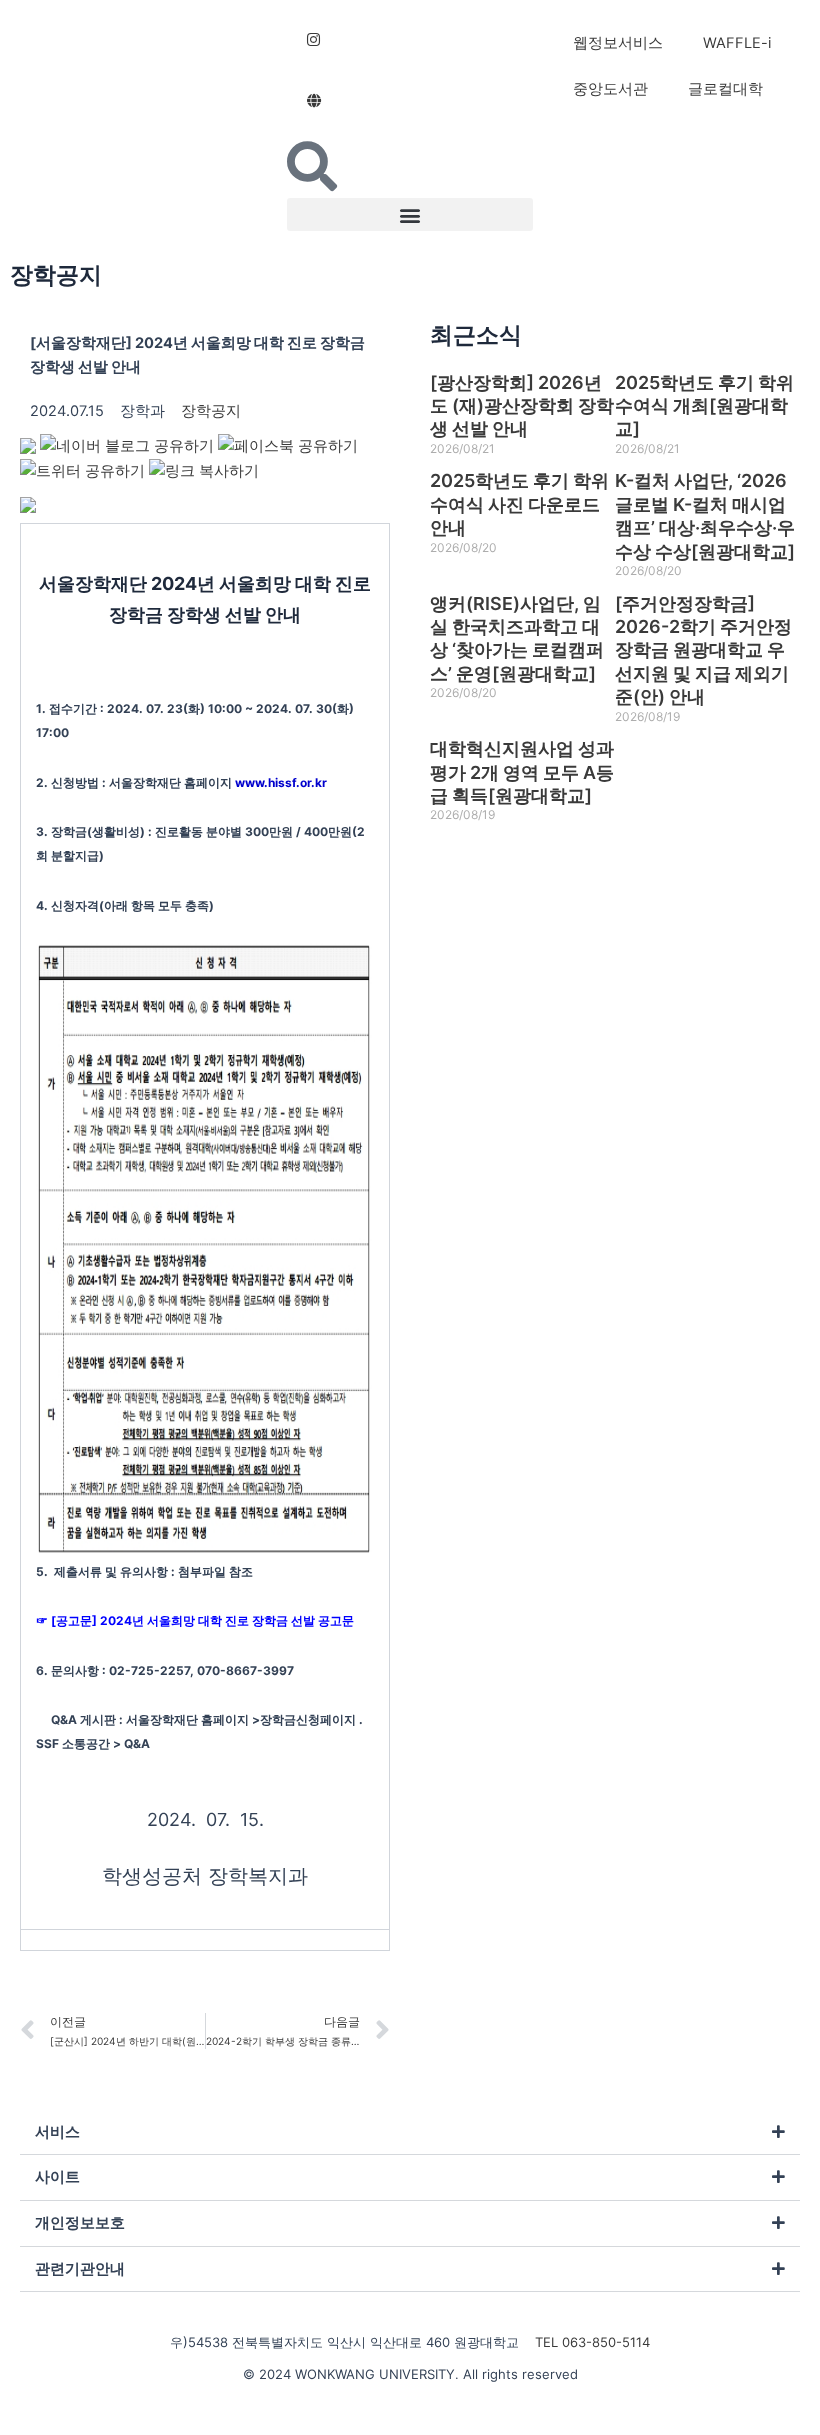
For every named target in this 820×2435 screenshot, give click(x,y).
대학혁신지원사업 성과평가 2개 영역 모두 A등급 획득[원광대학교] (522, 772)
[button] (410, 214)
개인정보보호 (80, 2223)
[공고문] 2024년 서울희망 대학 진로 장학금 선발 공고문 (202, 1620)
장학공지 (56, 275)
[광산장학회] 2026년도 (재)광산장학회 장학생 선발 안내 (522, 406)
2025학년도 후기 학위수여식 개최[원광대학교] (704, 406)
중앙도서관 (610, 89)
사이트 (57, 2177)
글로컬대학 (725, 89)
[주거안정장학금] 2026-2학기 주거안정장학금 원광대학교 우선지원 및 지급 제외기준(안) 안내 (703, 650)
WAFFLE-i (737, 43)
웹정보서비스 (618, 43)
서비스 (57, 2132)
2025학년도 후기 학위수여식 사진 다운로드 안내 (519, 504)
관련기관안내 (80, 2269)
